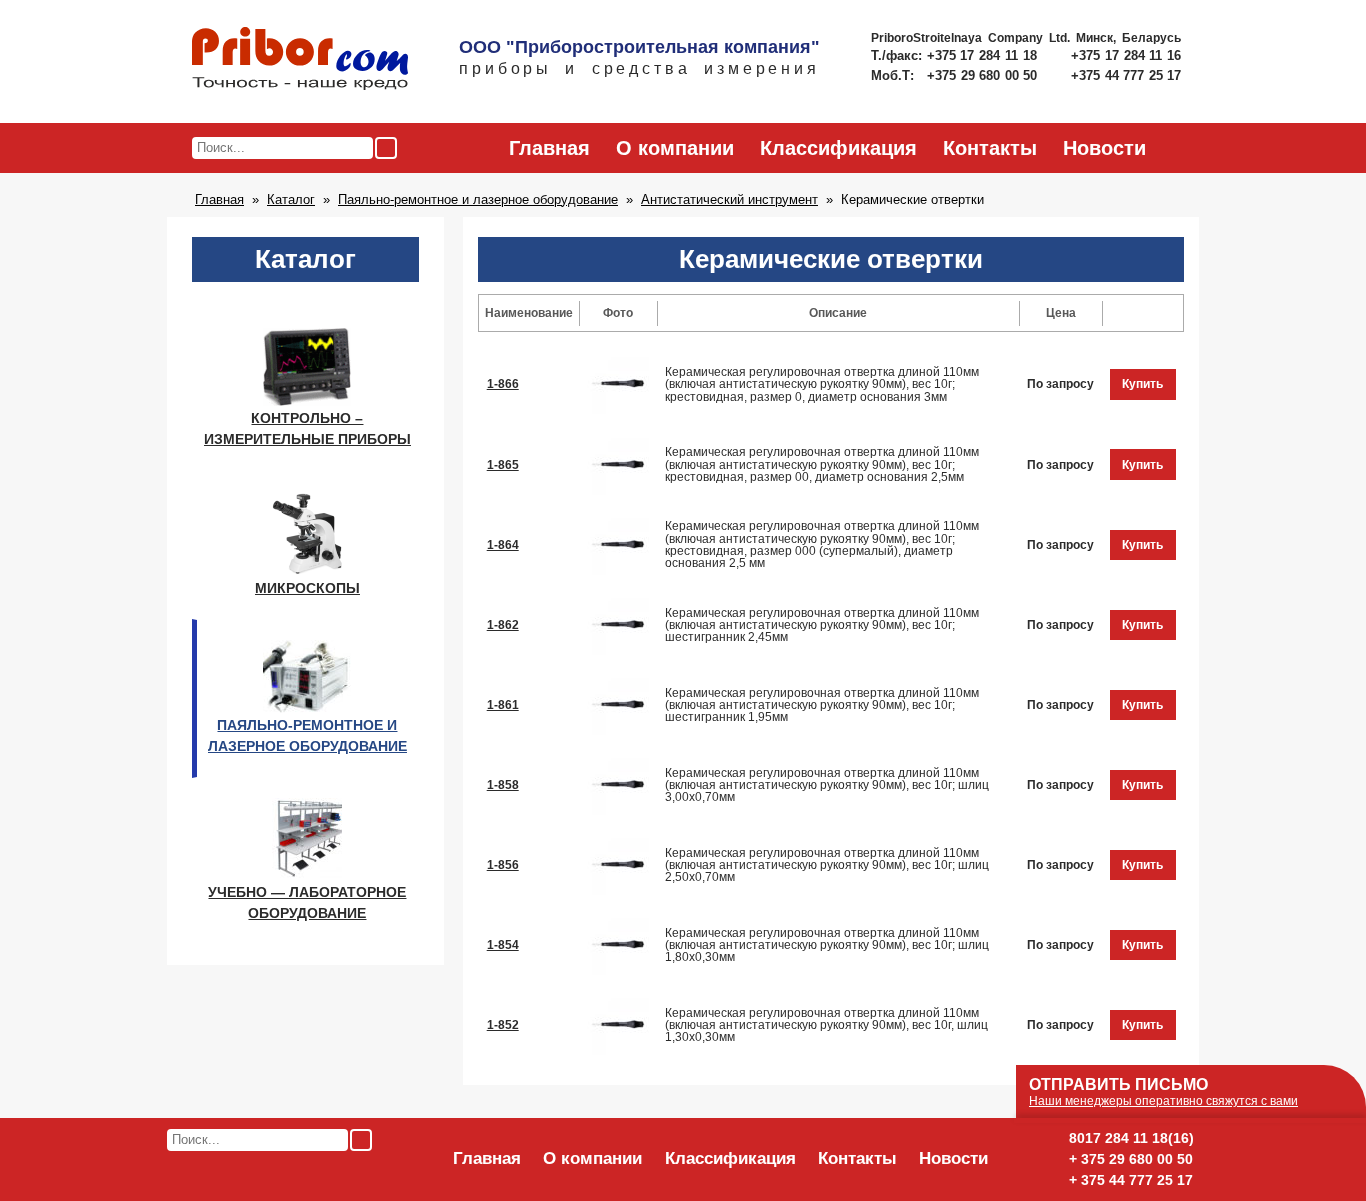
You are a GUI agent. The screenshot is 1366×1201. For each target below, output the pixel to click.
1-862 (503, 625)
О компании (675, 148)
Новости (1104, 148)
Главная (549, 148)
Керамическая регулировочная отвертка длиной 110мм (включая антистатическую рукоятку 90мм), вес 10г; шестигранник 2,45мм (822, 625)
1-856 (503, 865)
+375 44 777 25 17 (1126, 75)
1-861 (503, 705)
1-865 (503, 465)
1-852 (503, 1025)
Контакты (990, 148)
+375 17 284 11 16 (1126, 55)
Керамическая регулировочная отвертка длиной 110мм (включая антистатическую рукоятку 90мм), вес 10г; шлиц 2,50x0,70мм (827, 865)
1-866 (503, 384)
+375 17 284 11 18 (984, 55)
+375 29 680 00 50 (984, 75)
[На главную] (300, 60)
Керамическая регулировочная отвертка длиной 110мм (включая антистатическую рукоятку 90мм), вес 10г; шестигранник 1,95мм (822, 705)
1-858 (503, 785)
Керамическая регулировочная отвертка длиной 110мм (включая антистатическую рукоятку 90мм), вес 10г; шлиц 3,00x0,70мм (827, 785)
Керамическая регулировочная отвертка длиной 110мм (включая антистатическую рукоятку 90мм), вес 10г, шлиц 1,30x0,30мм (826, 1025)
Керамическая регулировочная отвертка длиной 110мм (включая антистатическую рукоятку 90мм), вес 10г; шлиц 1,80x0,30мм (827, 945)
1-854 (503, 945)
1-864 (503, 545)
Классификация (838, 148)
